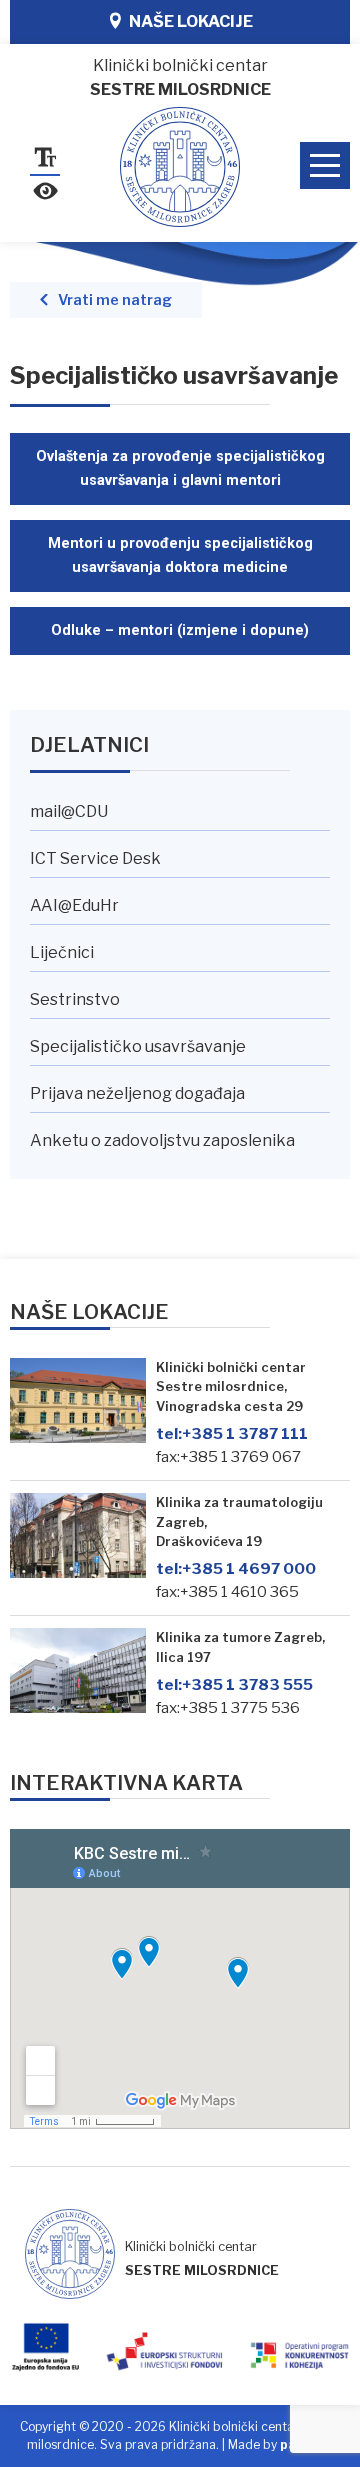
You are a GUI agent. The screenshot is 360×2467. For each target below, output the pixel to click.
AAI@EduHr (74, 905)
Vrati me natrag (115, 300)
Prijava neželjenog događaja (137, 1093)
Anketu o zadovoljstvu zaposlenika (162, 1140)
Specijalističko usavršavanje (138, 1046)
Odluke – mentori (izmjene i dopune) (180, 630)
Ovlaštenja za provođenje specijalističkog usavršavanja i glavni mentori (180, 468)
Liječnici (62, 952)
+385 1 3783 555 (234, 1684)
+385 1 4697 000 (236, 1568)
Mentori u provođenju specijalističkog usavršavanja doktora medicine (180, 555)
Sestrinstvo (75, 999)
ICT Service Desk (95, 858)
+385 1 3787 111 (232, 1433)
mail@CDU (69, 811)
